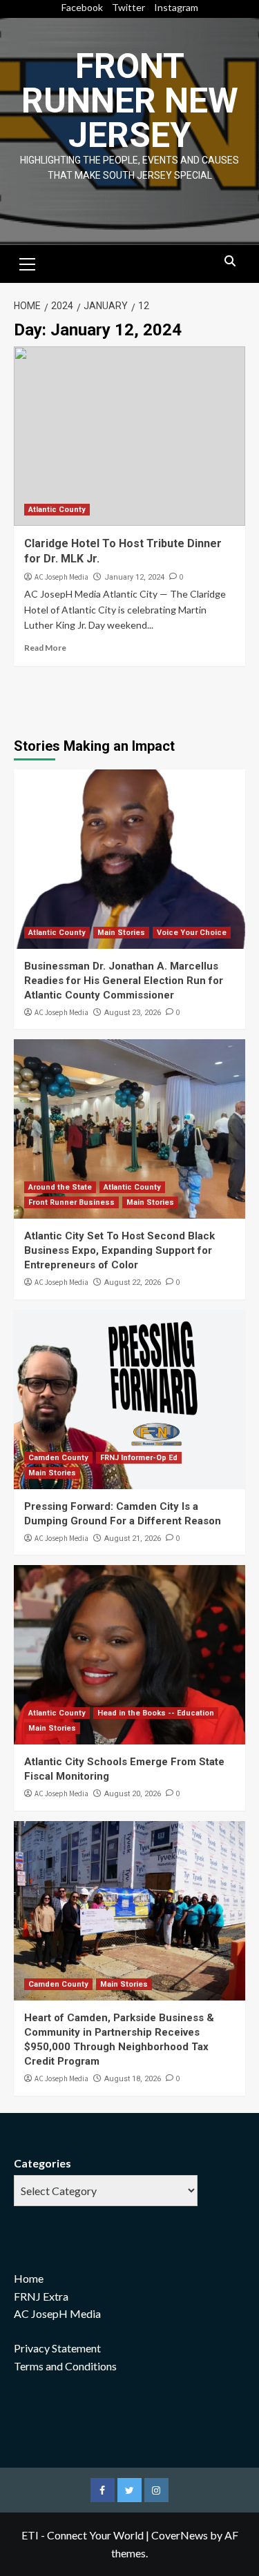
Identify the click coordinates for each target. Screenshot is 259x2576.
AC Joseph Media (61, 577)
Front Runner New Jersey (130, 101)
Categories (42, 2163)
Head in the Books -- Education (156, 1713)
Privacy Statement (57, 2348)
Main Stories (121, 933)
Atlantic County (57, 510)
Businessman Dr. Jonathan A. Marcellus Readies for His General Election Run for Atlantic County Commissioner (124, 981)
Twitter (128, 7)
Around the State (60, 1187)
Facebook (82, 7)
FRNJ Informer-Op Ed (139, 1458)
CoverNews (180, 2535)
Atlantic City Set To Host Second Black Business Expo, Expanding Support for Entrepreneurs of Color (119, 1250)
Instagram (176, 7)
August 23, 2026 (133, 1013)
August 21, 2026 (133, 1538)
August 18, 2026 (133, 2079)
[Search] (230, 262)
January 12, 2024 (134, 577)
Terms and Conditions (65, 2366)
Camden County (58, 1458)
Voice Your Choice (192, 933)
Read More (45, 648)
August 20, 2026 (133, 1794)
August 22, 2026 (133, 1282)
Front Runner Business (71, 1202)
